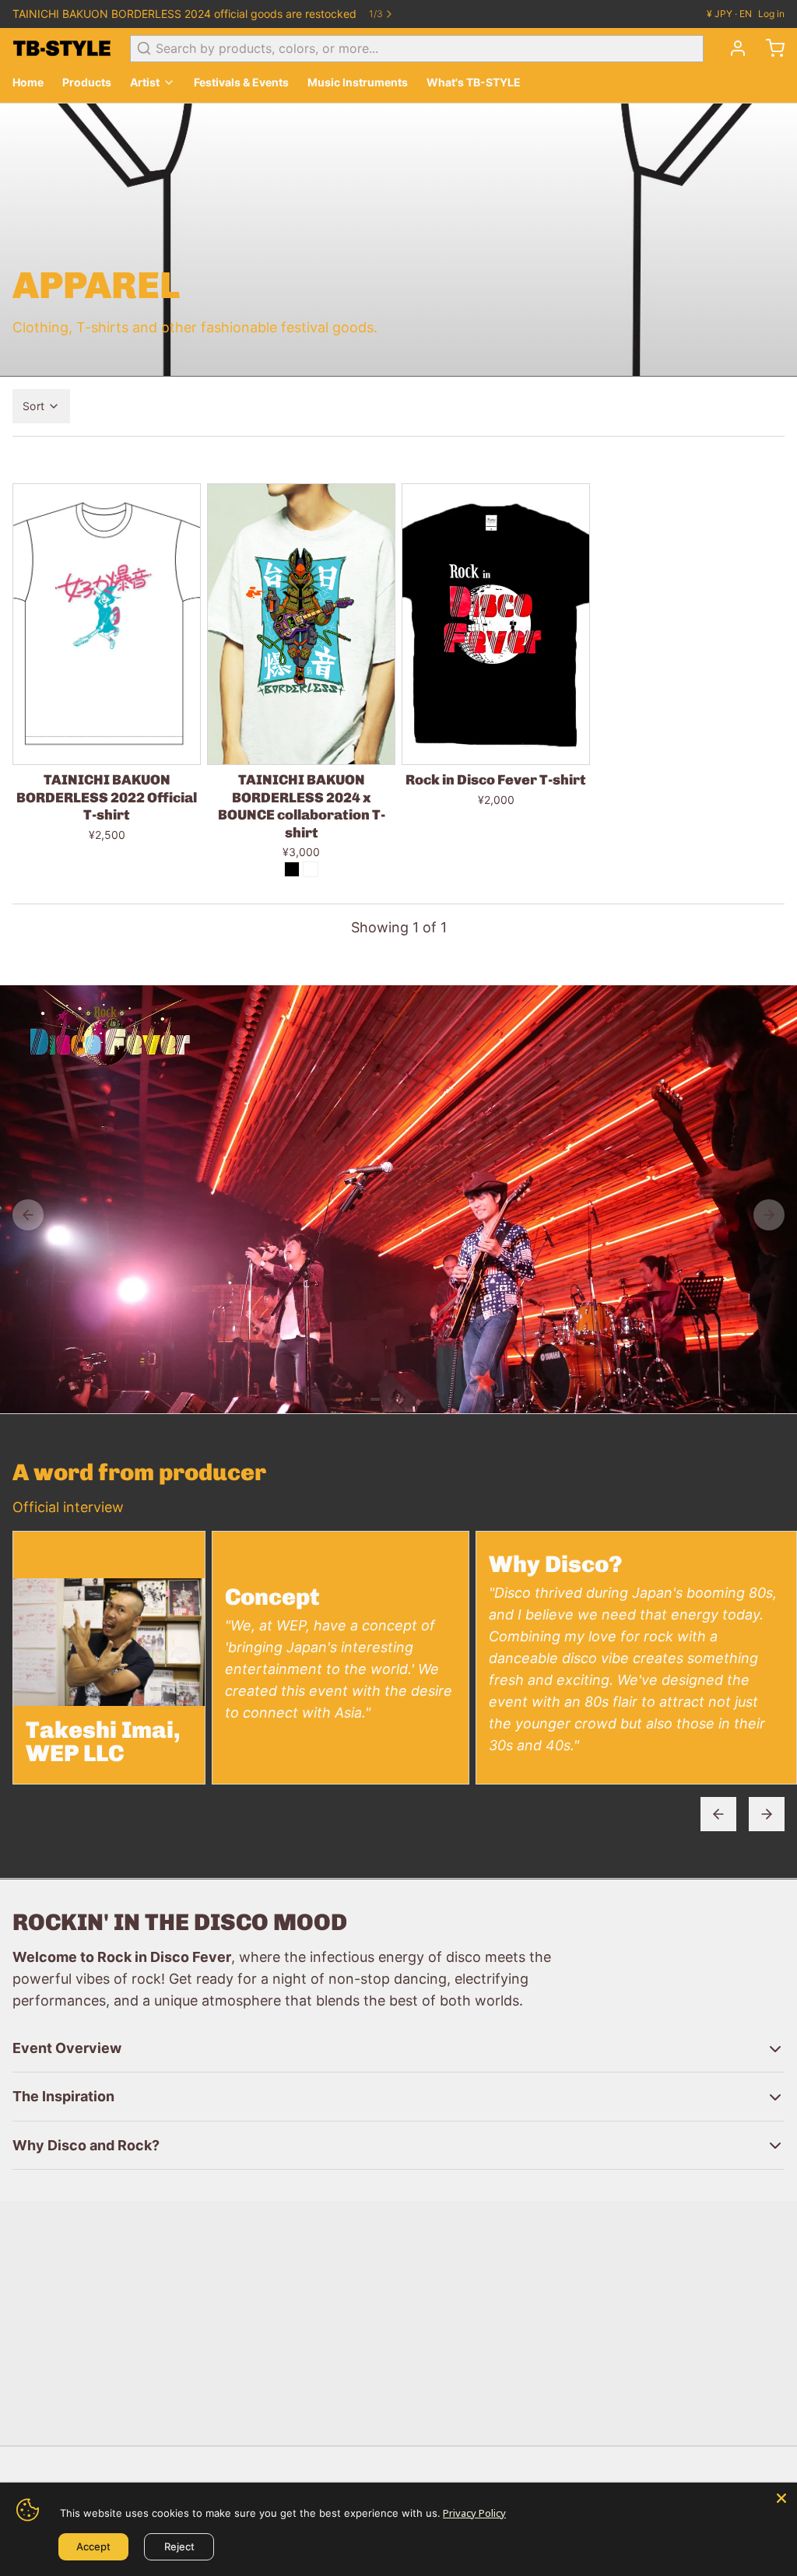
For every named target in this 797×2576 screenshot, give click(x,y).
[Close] (781, 2498)
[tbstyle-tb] (62, 48)
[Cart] (769, 48)
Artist (145, 82)
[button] (107, 745)
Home (28, 82)
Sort (33, 406)
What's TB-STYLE (474, 82)
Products (87, 82)
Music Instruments (358, 82)
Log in (771, 14)
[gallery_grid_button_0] (344, 1399)
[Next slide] (767, 1814)
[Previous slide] (718, 1814)
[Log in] (732, 48)
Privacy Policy (474, 2513)
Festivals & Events (241, 82)
